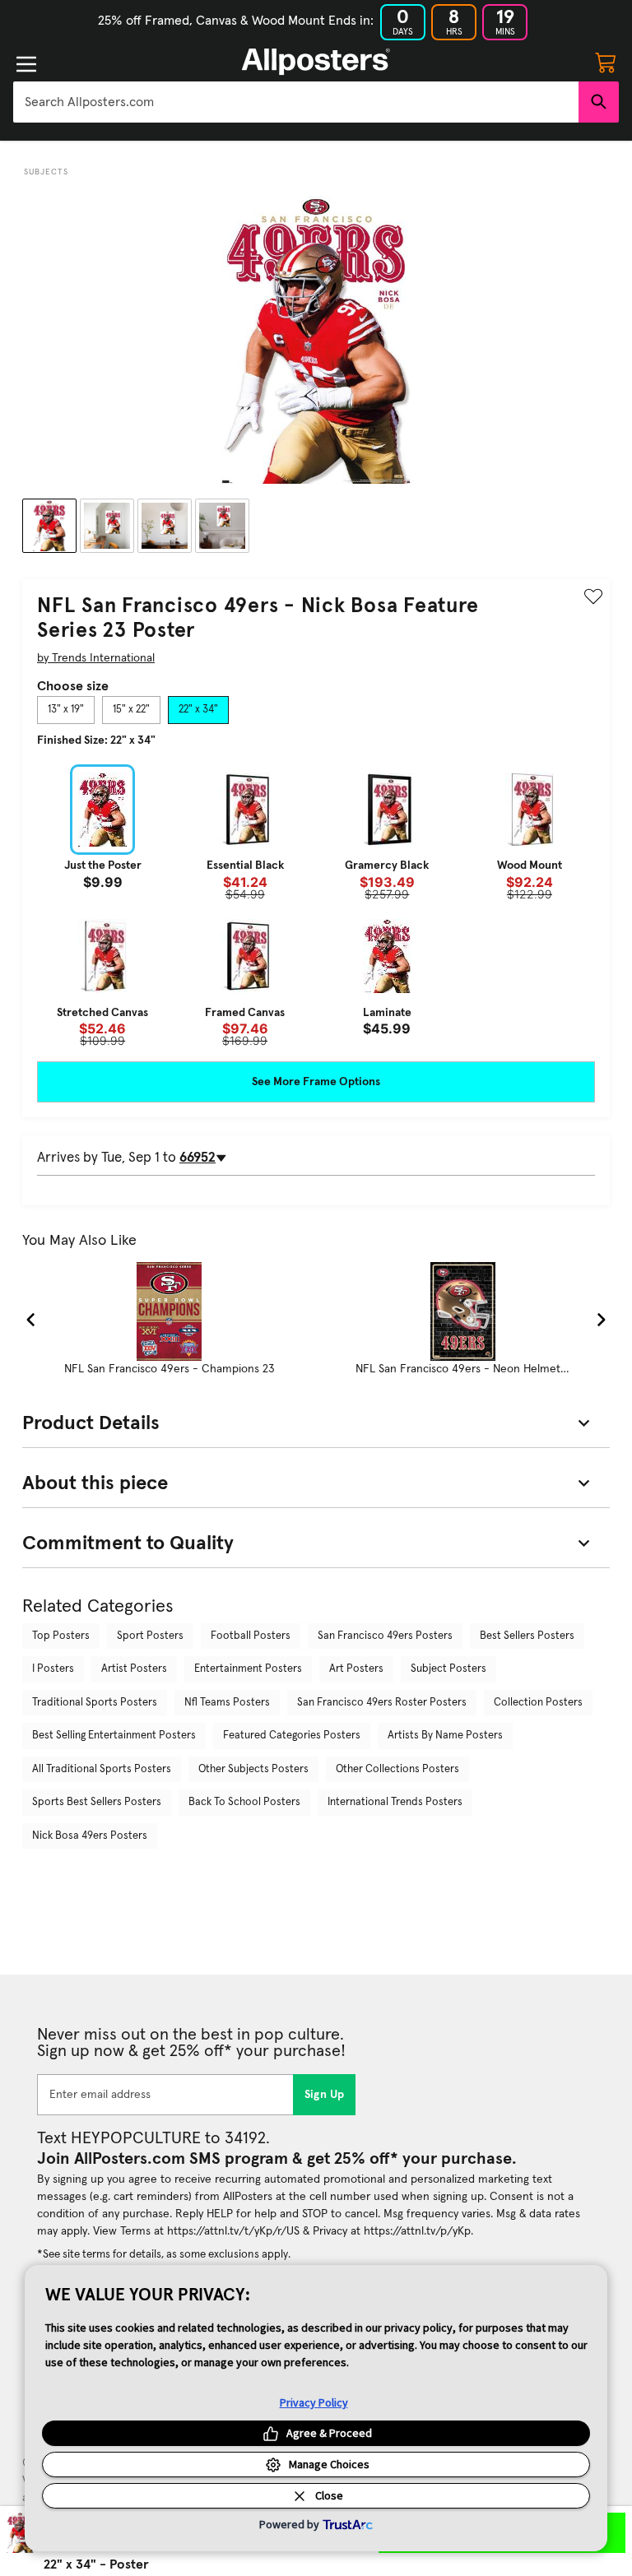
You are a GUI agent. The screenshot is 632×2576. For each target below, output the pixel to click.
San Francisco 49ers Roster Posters (382, 1703)
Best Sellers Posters (527, 1636)
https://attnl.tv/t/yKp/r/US (233, 2231)
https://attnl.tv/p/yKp (417, 2231)
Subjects (46, 172)
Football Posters (251, 1636)
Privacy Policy (314, 2402)
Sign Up (325, 2095)
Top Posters (61, 1636)
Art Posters (356, 1669)
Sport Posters (150, 1636)
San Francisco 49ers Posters (385, 1636)
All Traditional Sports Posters (102, 1769)
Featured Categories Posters (292, 1736)
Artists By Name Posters (445, 1736)
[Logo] (316, 62)
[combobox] (296, 102)
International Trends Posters (395, 1802)
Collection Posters (538, 1703)
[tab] (66, 710)
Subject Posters (448, 1669)
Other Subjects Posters (253, 1769)
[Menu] (26, 64)
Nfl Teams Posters (227, 1703)
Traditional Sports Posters (95, 1703)
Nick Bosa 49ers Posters (90, 1836)
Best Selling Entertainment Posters (114, 1736)
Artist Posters (134, 1669)
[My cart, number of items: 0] (606, 62)
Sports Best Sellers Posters (97, 1802)
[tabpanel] (316, 906)
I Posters (53, 1669)
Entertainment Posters (248, 1669)
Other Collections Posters (397, 1769)
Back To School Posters (244, 1802)
